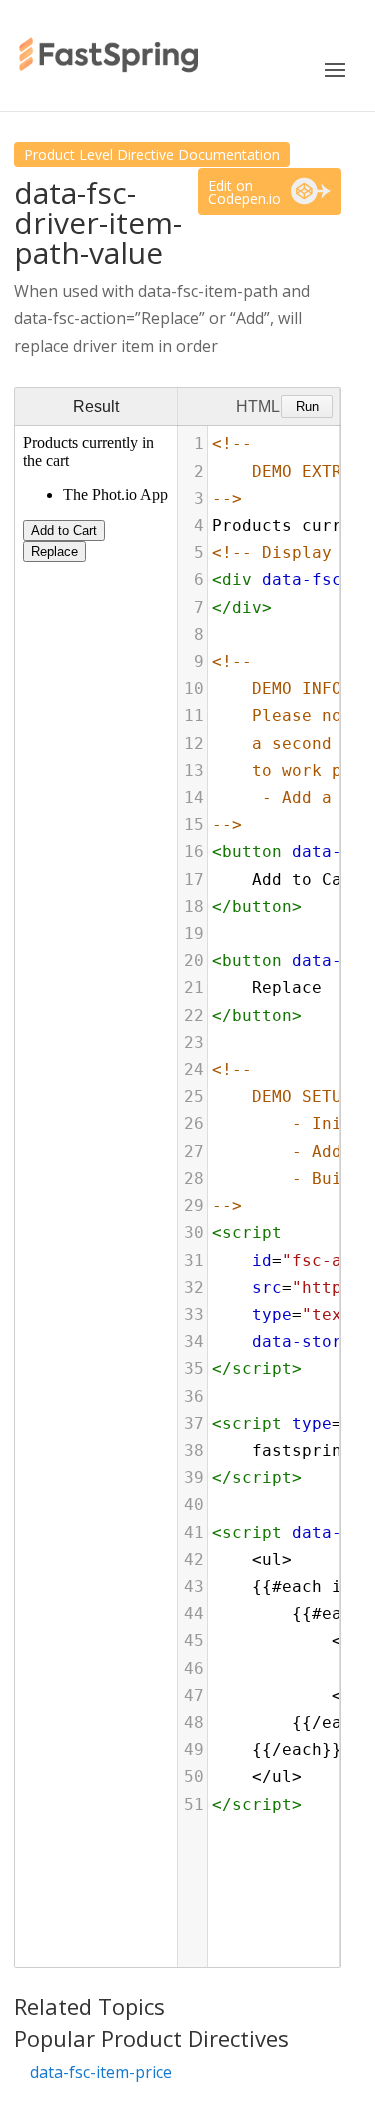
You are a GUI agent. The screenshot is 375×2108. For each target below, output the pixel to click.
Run (307, 406)
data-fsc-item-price (101, 2072)
